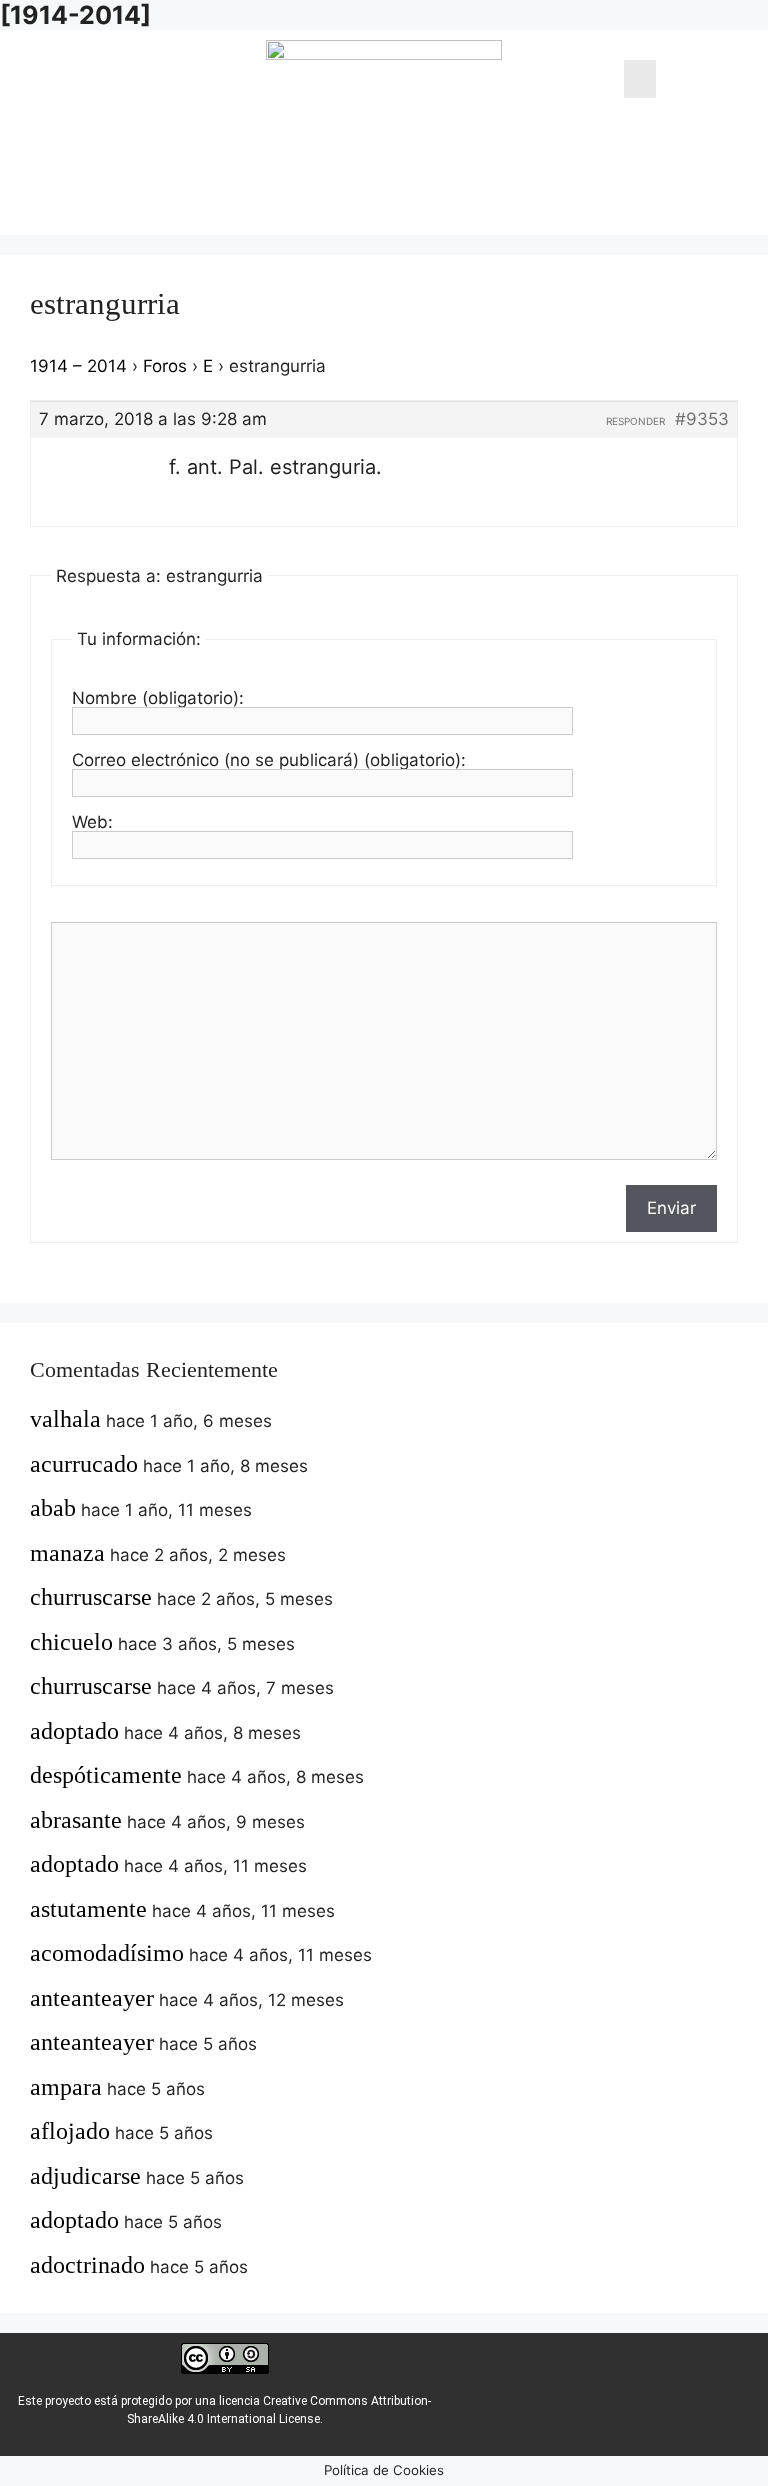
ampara (66, 2087)
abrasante (76, 1820)
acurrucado (84, 1464)
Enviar (671, 1208)
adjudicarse (85, 2176)
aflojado (70, 2131)
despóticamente (106, 1775)
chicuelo (71, 1642)
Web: (92, 822)
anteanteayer (92, 1998)
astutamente (88, 1909)
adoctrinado (87, 2265)
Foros (165, 366)
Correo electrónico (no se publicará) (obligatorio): (269, 760)
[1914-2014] (75, 15)
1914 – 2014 (78, 366)
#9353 (702, 419)
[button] (640, 79)
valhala (65, 1419)
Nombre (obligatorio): (158, 698)
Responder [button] (635, 421)
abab (53, 1508)
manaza (67, 1553)
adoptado (74, 1731)
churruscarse (91, 1597)
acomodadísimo (107, 1953)
